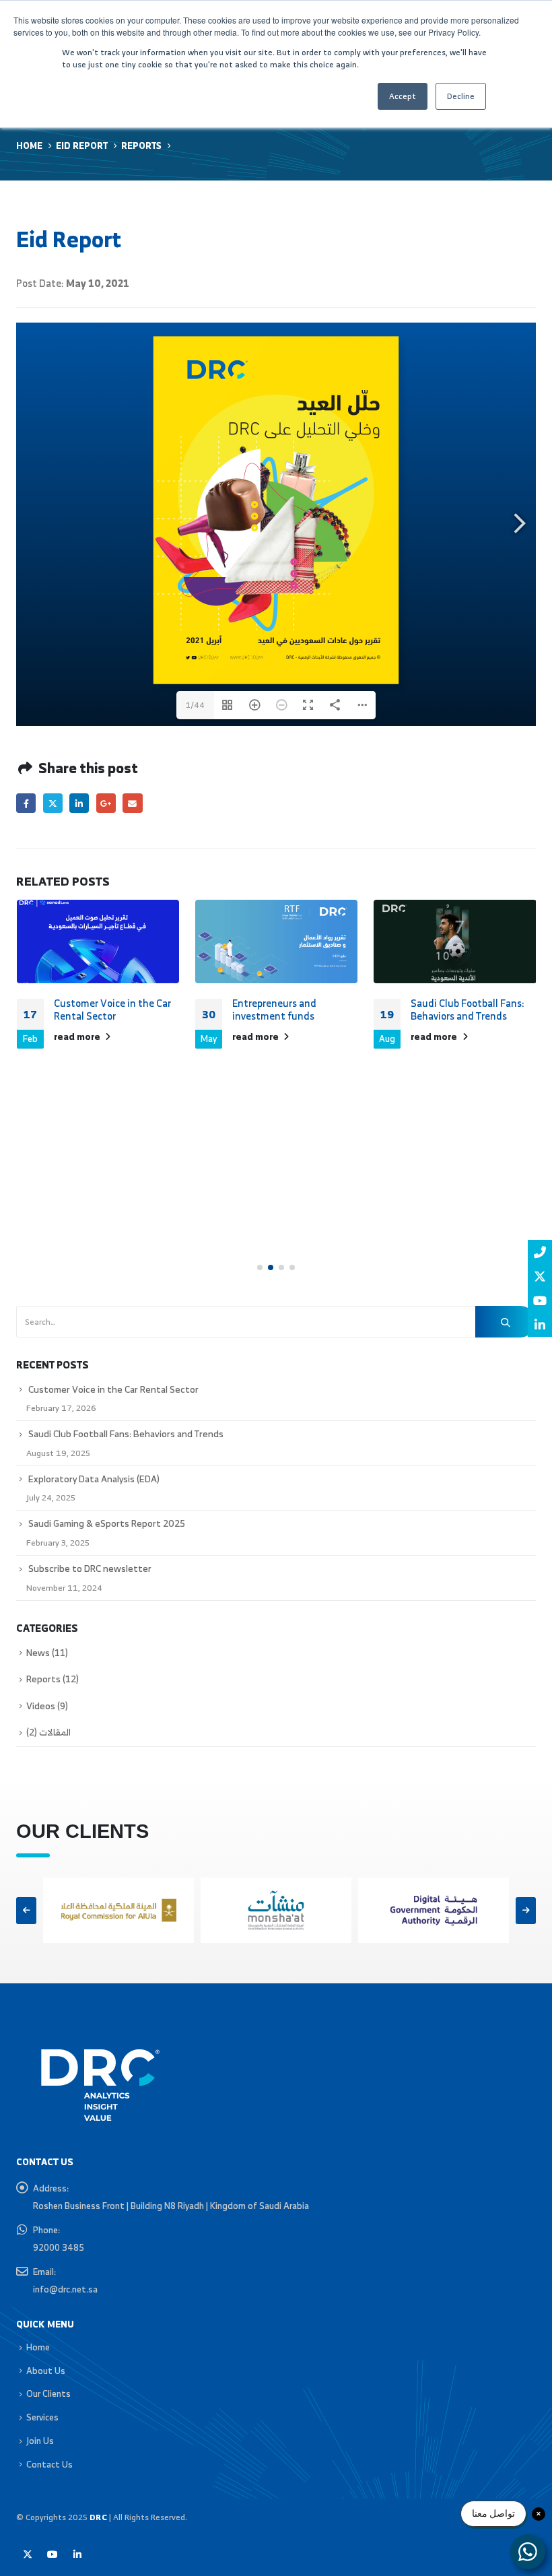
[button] (260, 1267)
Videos (41, 1706)
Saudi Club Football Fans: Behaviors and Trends (468, 1010)
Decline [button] (461, 96)
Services (42, 2417)
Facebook (26, 803)
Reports (43, 1679)
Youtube (53, 2554)
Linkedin (77, 2554)
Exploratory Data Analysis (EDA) (94, 1479)
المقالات (55, 1732)
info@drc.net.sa (65, 2289)
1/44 (195, 705)
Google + (106, 803)
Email (132, 803)
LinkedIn (79, 803)
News (38, 1653)
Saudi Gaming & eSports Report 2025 (107, 1523)
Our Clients (48, 2393)
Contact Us (49, 2464)
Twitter (53, 803)
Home (38, 2347)
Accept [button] (403, 96)
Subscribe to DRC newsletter (90, 1568)
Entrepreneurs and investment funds (274, 1010)
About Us (46, 2371)
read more (78, 1036)
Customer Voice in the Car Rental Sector (112, 1010)
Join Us (40, 2441)
